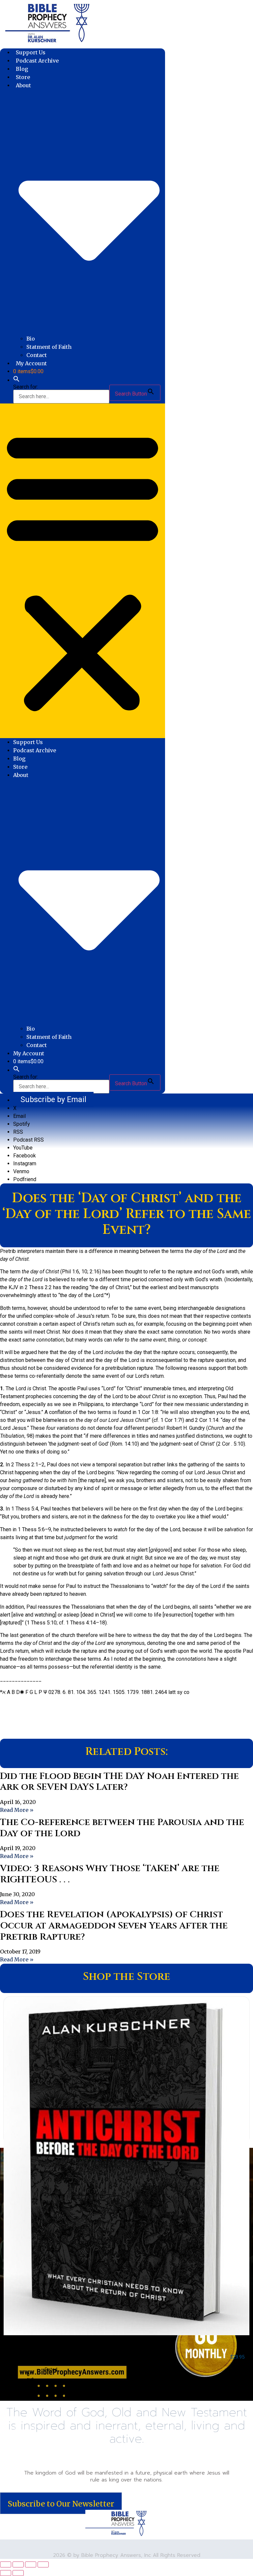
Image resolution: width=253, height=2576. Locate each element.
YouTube (23, 1148)
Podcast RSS (28, 1140)
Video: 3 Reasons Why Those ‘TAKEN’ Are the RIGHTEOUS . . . (110, 1874)
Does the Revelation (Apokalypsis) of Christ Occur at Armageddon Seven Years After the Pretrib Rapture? (114, 1925)
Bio (31, 339)
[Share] (31, 2564)
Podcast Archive (37, 61)
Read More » (17, 1810)
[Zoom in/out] (6, 2564)
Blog (22, 69)
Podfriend (25, 1179)
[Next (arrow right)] (18, 2573)
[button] (16, 380)
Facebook (25, 1156)
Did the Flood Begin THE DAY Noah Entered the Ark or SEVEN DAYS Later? (119, 1782)
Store (23, 77)
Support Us (31, 52)
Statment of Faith (49, 347)
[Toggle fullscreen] (18, 2564)
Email (19, 1116)
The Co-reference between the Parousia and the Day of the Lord (122, 1828)
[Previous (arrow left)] (6, 2573)
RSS (18, 1132)
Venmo (21, 1171)
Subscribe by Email (53, 1099)
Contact (37, 355)
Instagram (25, 1163)
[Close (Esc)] (43, 2564)
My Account (31, 363)
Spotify (22, 1124)
